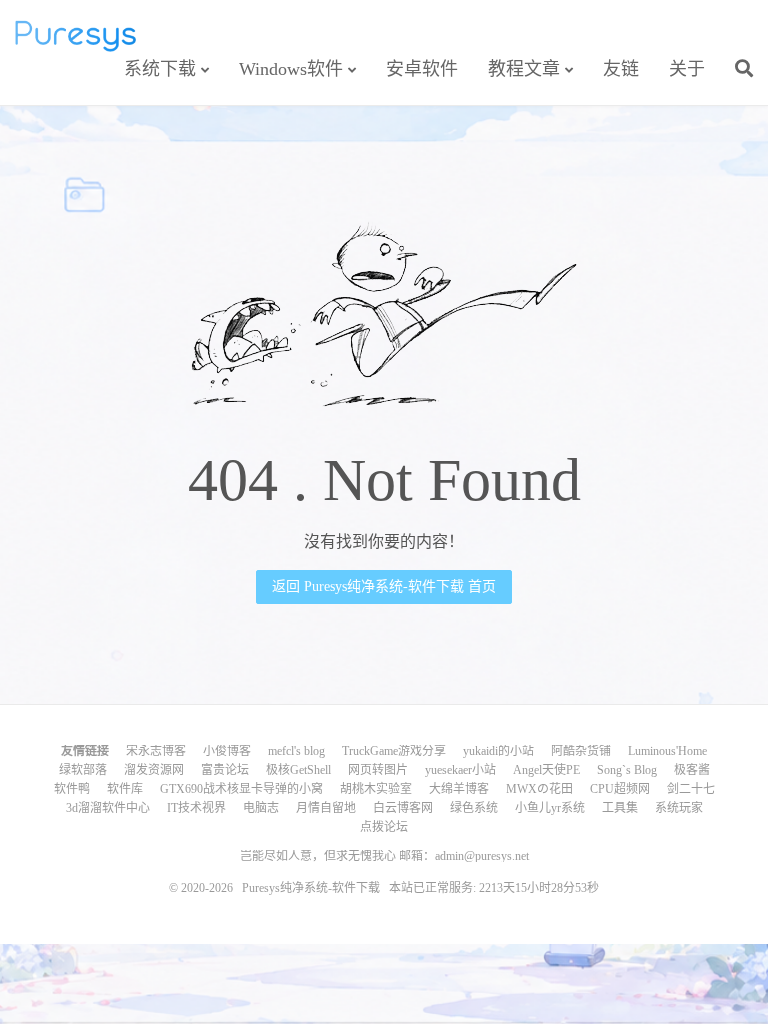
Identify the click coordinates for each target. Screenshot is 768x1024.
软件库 (125, 789)
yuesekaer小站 (460, 770)
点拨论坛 (384, 827)
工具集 (620, 808)
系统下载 (160, 69)
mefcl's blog (296, 751)
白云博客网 (403, 808)
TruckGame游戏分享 (394, 751)
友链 (621, 69)
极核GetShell (298, 770)
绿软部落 (83, 770)
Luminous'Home (667, 751)
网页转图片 (378, 770)
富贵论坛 (225, 770)
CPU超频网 (620, 789)
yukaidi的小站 (498, 751)
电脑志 (261, 808)
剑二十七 (691, 789)
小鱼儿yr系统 (550, 808)
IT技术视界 (196, 808)
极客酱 (692, 770)
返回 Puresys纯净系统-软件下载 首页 (384, 586)
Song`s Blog (627, 770)
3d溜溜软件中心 (108, 808)
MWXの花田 (539, 789)
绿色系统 (474, 808)
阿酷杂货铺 (581, 751)
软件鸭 (72, 789)
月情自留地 (326, 808)
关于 (687, 69)
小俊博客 (227, 751)
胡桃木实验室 (376, 789)
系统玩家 (679, 808)
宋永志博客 (156, 751)
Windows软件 (291, 69)
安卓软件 (422, 69)
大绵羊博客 (459, 789)
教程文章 (524, 69)
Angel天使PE (546, 770)
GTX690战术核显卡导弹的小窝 (241, 789)
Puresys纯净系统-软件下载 (75, 36)
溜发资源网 (154, 770)
